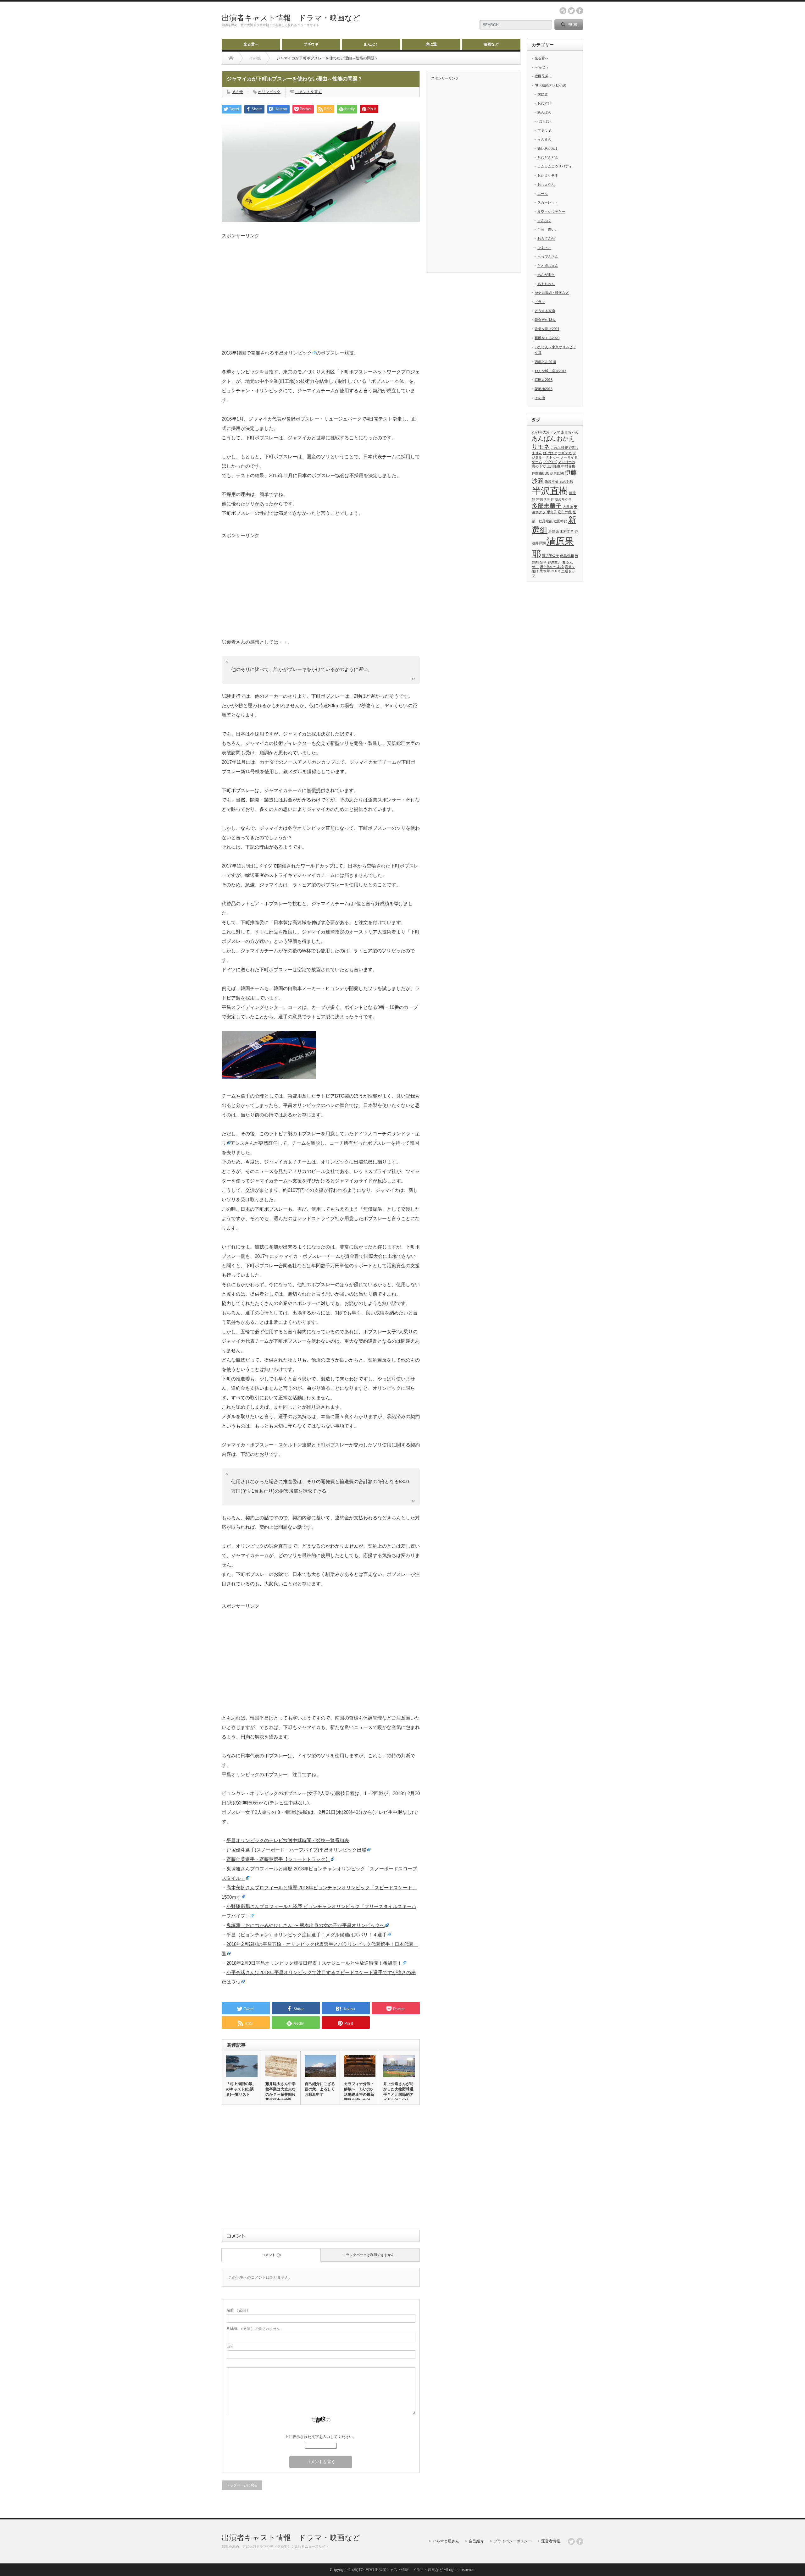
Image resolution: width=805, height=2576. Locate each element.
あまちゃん (546, 284)
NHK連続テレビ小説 (550, 85)
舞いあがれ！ (548, 148)
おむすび (544, 103)
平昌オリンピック (293, 353)
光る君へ (251, 44)
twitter (571, 11)
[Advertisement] (321, 283)
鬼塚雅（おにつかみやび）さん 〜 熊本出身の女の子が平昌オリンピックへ (305, 1925)
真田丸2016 (544, 380)
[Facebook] (580, 2541)
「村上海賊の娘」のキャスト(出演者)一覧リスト (241, 2089)
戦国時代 (560, 521)
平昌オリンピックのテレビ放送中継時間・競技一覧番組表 (288, 1840)
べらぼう (541, 67)
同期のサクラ (561, 499)
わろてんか (546, 239)
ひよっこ (544, 248)
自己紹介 (476, 2541)
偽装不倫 (552, 482)
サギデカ (565, 453)
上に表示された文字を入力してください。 (321, 2437)
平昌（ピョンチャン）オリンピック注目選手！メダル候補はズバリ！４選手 (307, 1935)
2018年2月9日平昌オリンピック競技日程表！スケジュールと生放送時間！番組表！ (314, 1963)
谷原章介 (554, 562)
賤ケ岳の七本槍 (552, 567)
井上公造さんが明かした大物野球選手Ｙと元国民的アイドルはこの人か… (398, 2094)
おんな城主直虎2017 (550, 371)
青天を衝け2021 (547, 329)
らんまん (544, 139)
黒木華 (545, 571)
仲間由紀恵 (540, 473)
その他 (237, 92)
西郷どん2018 (545, 362)
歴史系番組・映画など (552, 293)
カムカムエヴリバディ (555, 166)
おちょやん (546, 184)
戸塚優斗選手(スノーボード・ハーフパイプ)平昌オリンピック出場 (296, 1850)
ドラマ (540, 302)
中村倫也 (568, 466)
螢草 (543, 562)
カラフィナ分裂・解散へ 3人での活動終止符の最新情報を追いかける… (359, 2094)
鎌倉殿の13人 (545, 320)
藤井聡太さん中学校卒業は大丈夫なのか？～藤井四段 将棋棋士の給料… (281, 2092)
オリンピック (269, 92)
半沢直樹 (550, 491)
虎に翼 (431, 44)
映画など (491, 44)
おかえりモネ (548, 175)
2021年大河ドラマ (546, 432)
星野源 (554, 531)
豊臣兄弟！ (543, 76)
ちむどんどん (548, 157)
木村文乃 (567, 531)
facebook (580, 11)
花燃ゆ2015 (544, 389)
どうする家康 (545, 311)
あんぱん (544, 112)
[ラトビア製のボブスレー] (269, 1077)
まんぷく (371, 44)
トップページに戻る (242, 2485)
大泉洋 (568, 507)
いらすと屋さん (446, 2541)
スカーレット (548, 202)
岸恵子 (552, 512)
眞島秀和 (567, 556)
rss (563, 11)
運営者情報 (551, 2541)
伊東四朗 (557, 473)
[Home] (231, 58)
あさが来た (546, 275)
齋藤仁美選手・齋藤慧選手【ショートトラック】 (278, 1859)
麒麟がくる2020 (547, 338)
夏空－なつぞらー (551, 212)
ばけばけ (544, 121)
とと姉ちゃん (548, 266)
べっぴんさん (548, 256)
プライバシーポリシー (513, 2541)
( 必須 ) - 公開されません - (254, 2329)
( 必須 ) (237, 2310)
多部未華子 (547, 506)
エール (543, 194)
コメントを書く (308, 92)
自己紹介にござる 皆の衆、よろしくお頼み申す (320, 2089)
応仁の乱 (565, 512)
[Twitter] (571, 2541)
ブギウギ (311, 44)
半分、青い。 (548, 229)
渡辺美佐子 (550, 556)
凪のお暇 (566, 482)
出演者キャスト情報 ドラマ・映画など (291, 18)
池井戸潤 (539, 543)
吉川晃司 (543, 499)
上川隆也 (553, 466)
